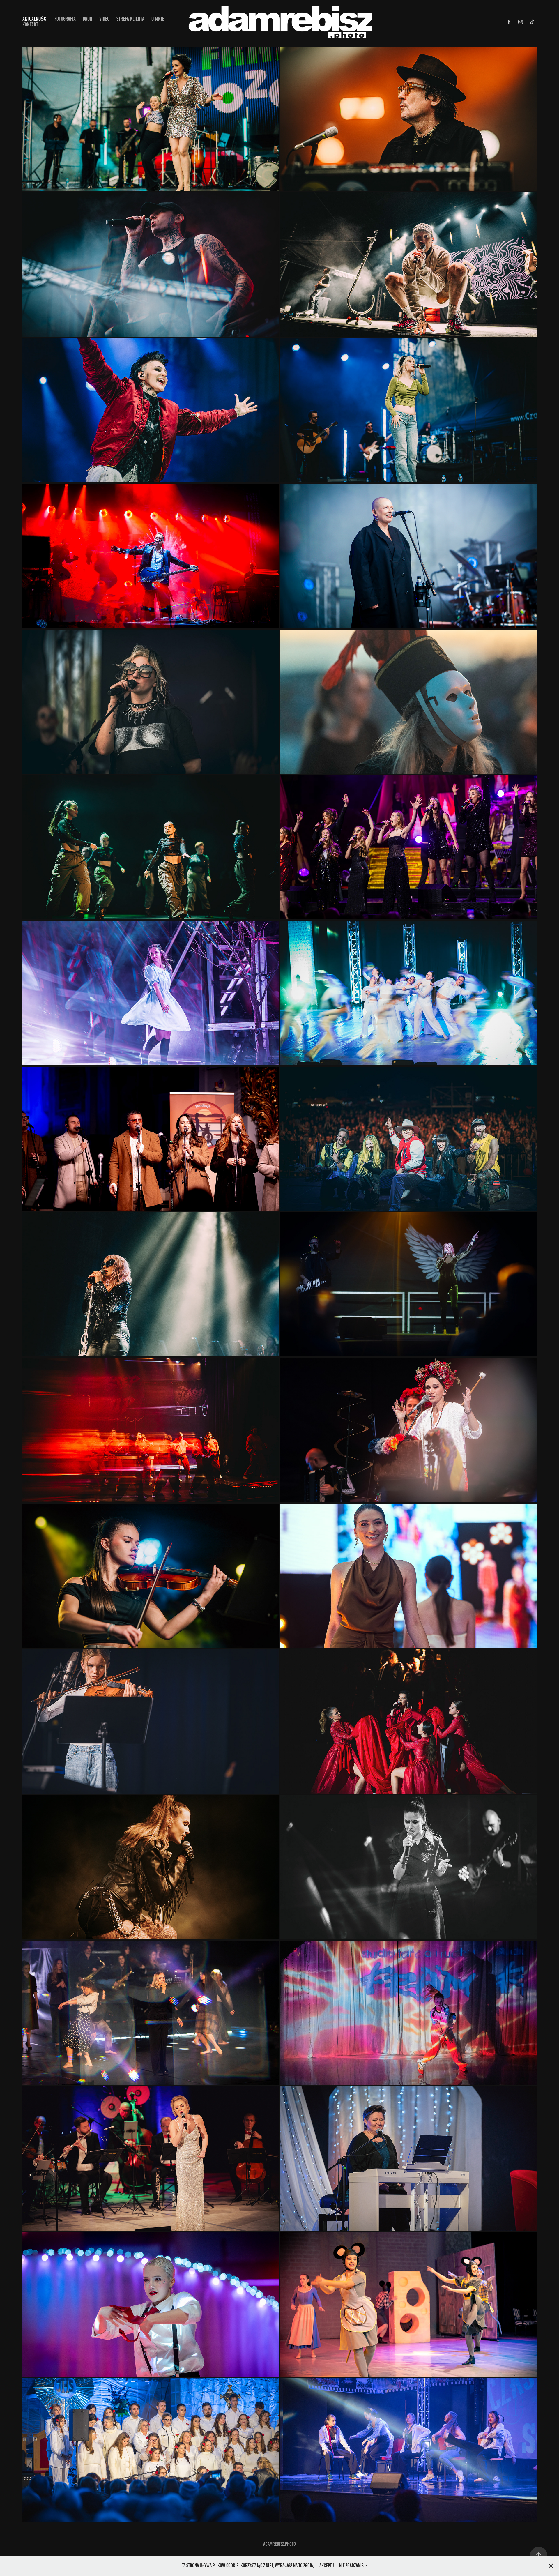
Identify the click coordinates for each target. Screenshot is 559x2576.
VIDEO (104, 19)
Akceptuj (327, 2566)
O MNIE (158, 19)
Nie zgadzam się (353, 2566)
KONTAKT (30, 25)
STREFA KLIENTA (130, 19)
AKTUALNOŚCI (35, 19)
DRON (87, 19)
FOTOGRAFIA (65, 19)
